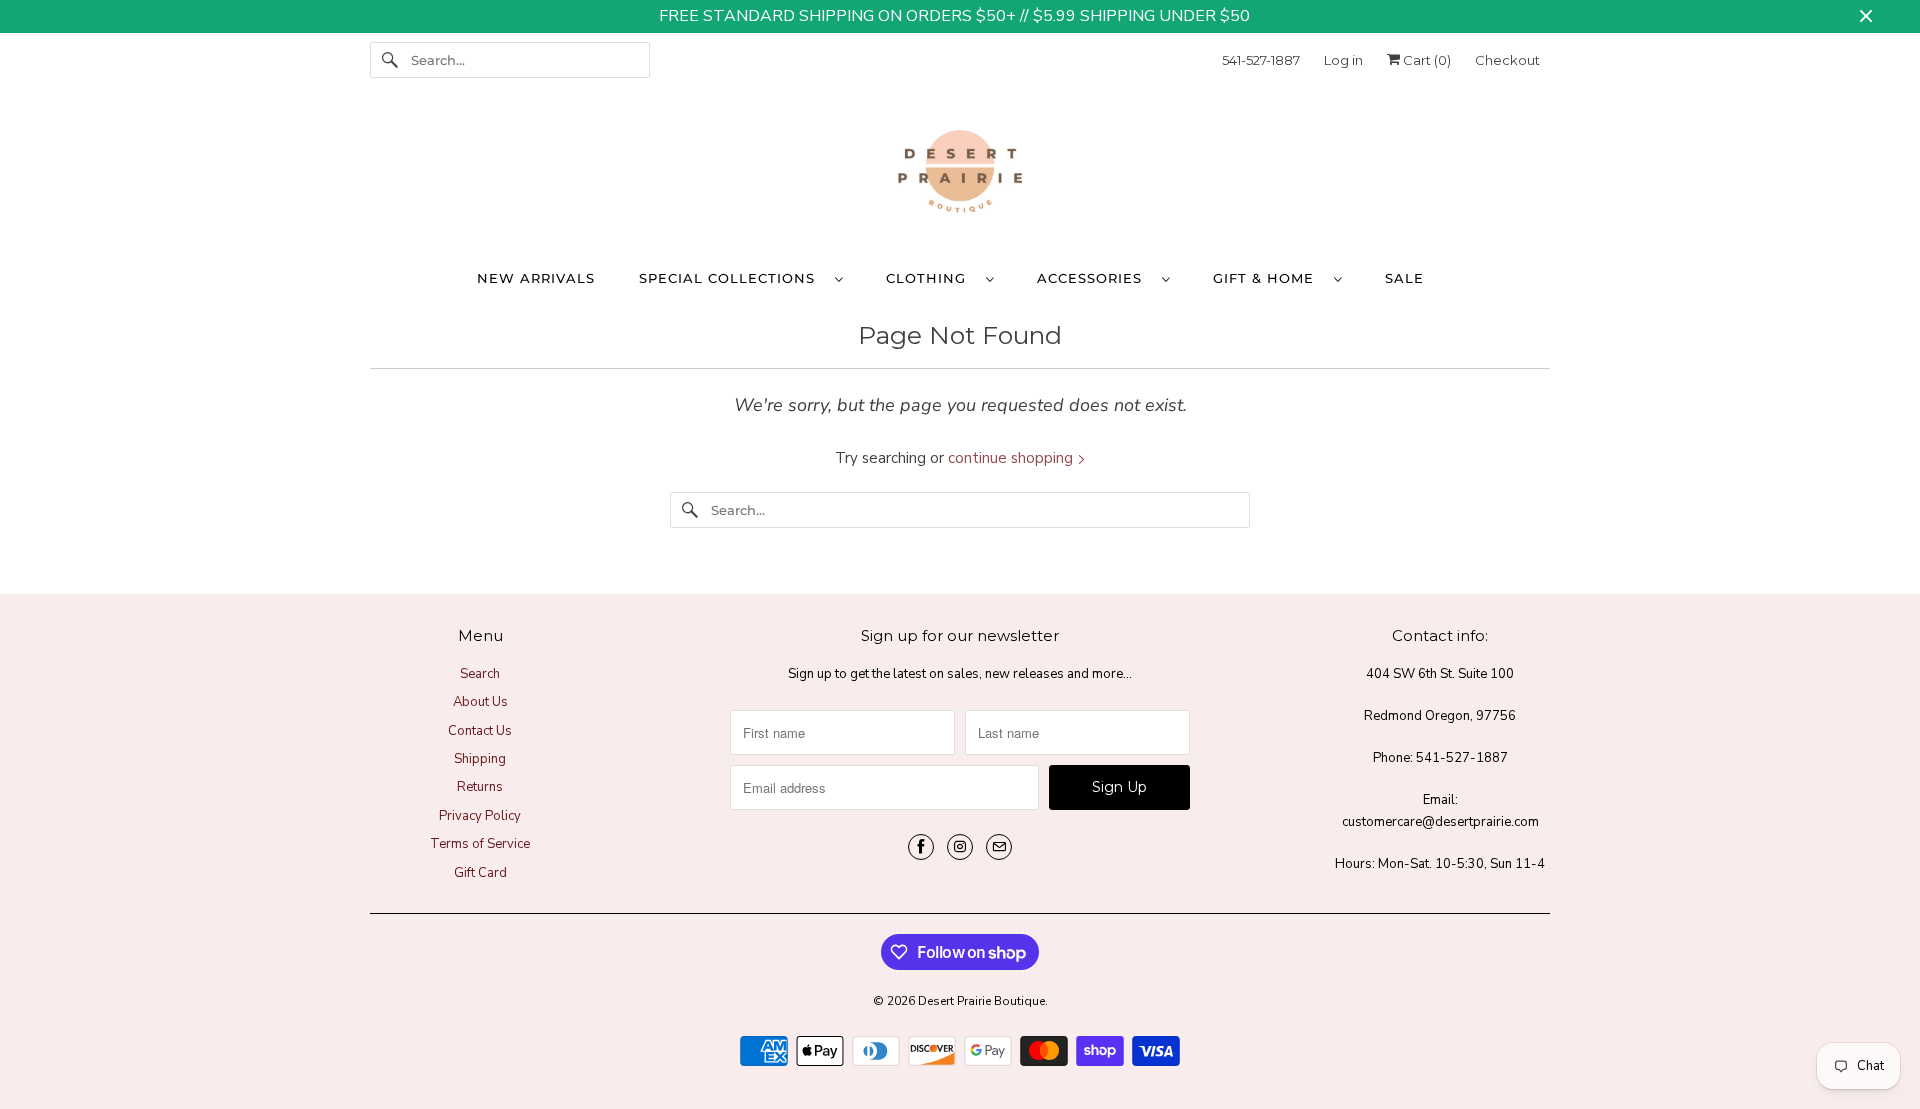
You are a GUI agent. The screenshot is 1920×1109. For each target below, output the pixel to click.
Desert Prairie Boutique (981, 1001)
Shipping (480, 759)
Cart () (1425, 60)
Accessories (1094, 278)
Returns (480, 787)
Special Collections (732, 278)
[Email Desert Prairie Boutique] (999, 847)
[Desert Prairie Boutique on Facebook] (921, 847)
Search (480, 674)
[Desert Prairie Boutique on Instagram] (960, 847)
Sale (1404, 278)
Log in (1343, 60)
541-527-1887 (1261, 60)
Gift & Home (1268, 278)
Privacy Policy (480, 816)
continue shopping (1012, 458)
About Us (480, 702)
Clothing (931, 278)
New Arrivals (536, 278)
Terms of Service (480, 844)
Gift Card (480, 873)
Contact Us (480, 731)
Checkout (1507, 60)
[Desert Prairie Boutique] (960, 176)
